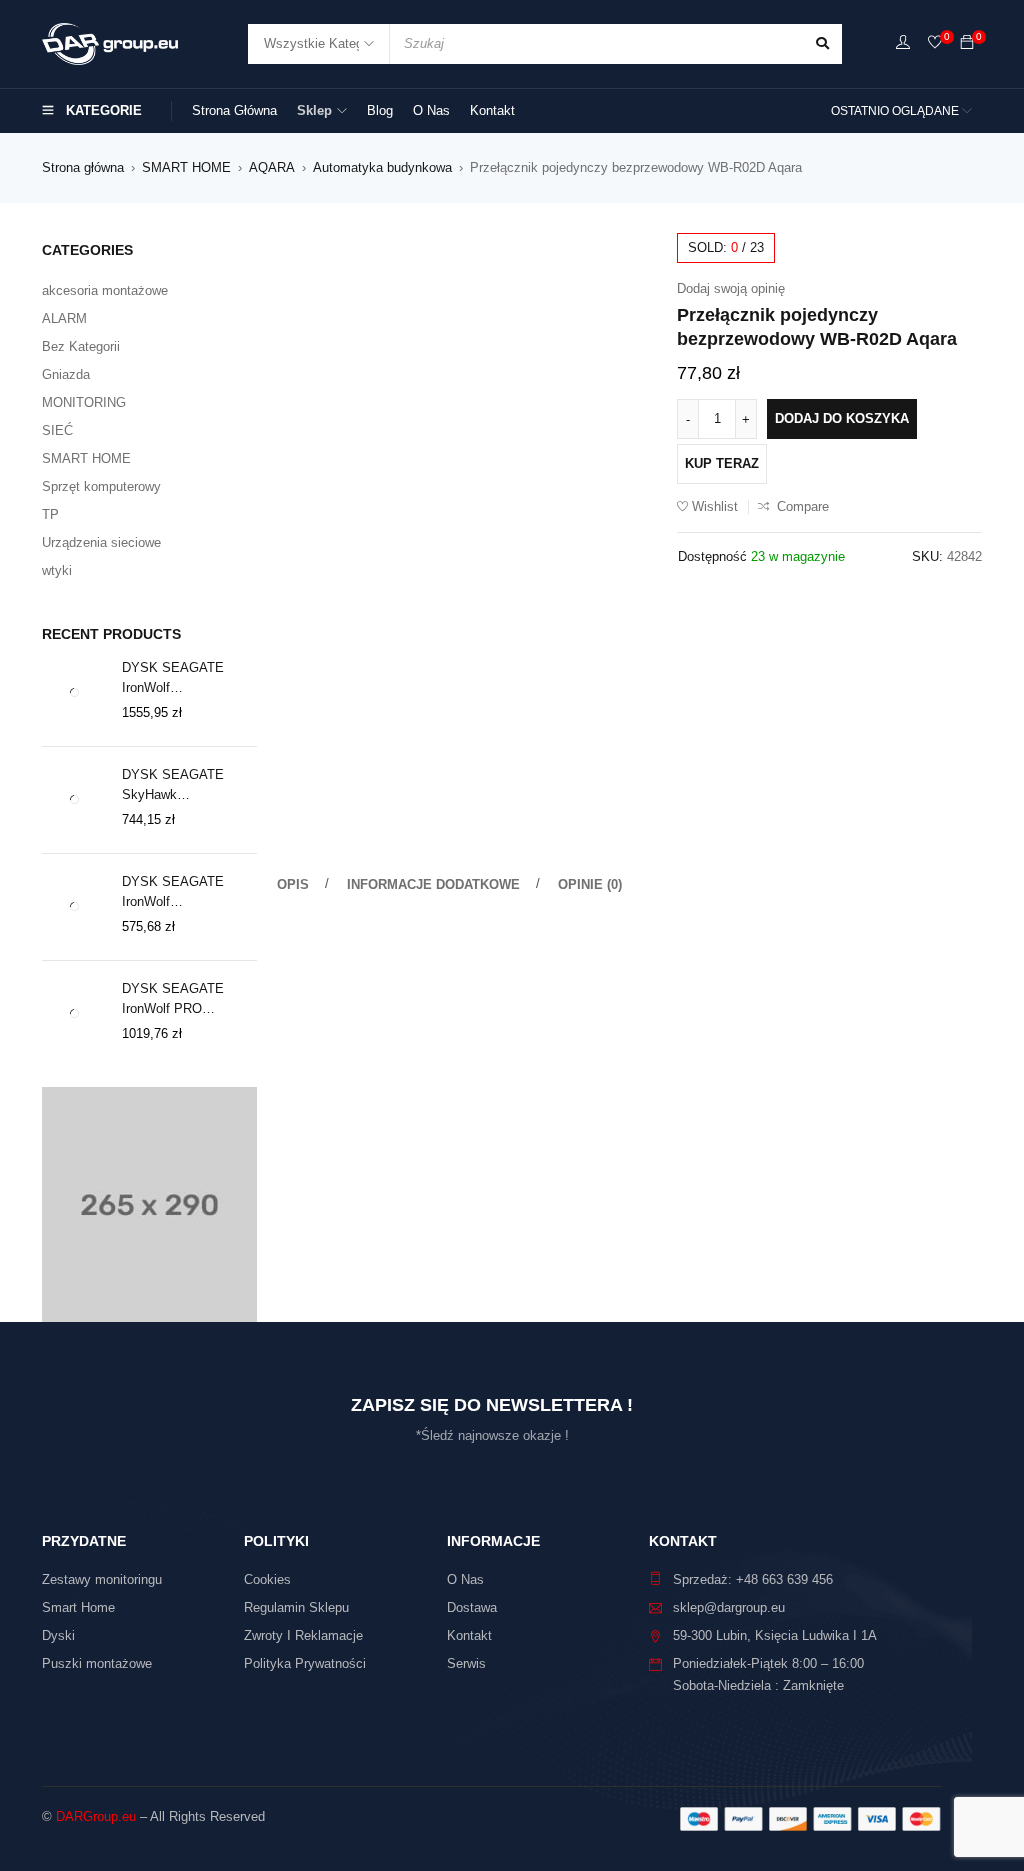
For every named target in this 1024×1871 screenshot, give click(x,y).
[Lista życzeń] (935, 43)
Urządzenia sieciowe (101, 542)
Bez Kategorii (81, 346)
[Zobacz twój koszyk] (967, 43)
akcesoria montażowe (105, 290)
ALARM (64, 318)
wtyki (57, 570)
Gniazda (66, 374)
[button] (632, 258)
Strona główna (83, 167)
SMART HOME (186, 167)
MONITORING (84, 402)
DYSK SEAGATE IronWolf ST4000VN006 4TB (178, 893)
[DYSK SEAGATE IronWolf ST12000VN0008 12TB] (74, 692)
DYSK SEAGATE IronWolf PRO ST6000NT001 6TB (177, 1000)
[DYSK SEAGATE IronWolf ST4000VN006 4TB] (74, 906)
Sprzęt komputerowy (101, 486)
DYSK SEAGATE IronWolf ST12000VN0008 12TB (188, 679)
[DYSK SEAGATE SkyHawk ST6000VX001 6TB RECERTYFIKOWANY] (74, 799)
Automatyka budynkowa (382, 167)
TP (50, 514)
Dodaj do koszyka (842, 418)
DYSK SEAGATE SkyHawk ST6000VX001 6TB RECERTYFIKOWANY (188, 786)
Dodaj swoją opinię (731, 288)
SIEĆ (57, 430)
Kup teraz (722, 463)
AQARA (272, 167)
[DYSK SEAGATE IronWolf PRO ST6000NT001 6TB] (74, 1013)
